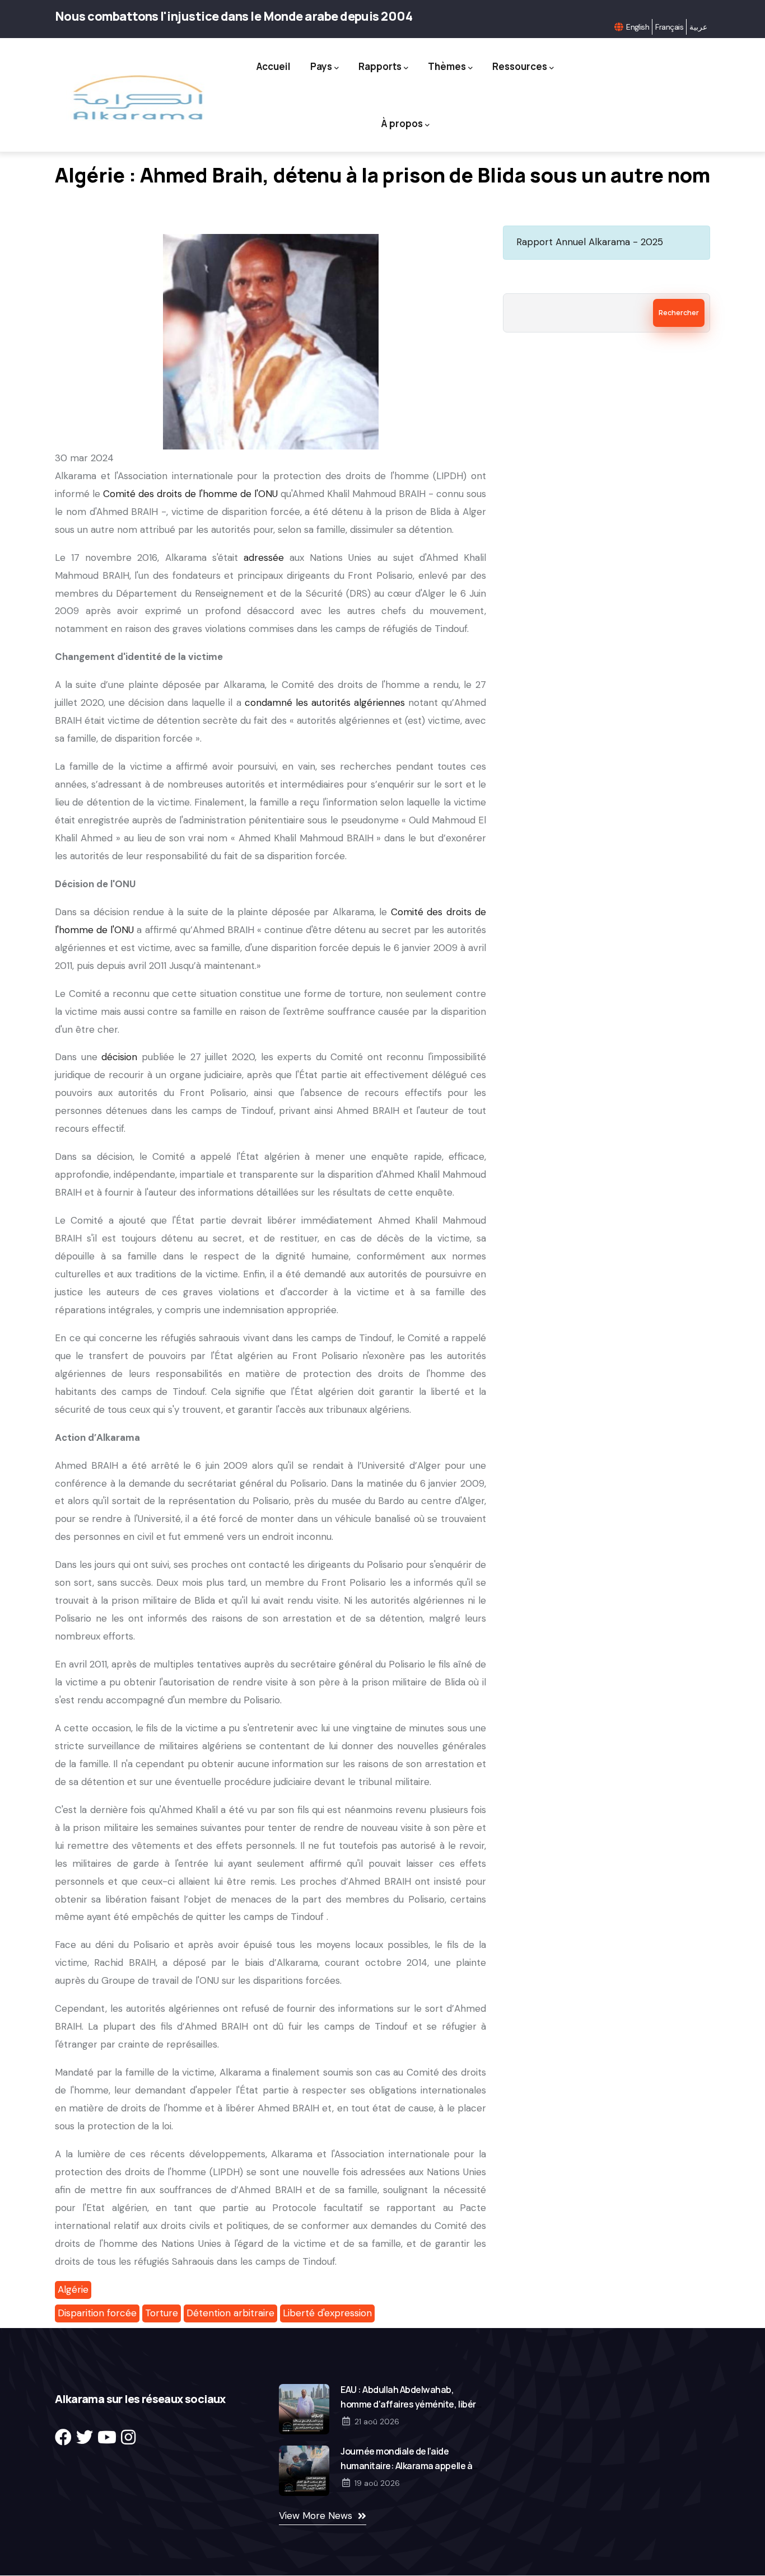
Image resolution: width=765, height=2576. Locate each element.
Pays (321, 66)
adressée (264, 558)
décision (119, 1057)
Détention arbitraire (230, 2313)
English (638, 27)
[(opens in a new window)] (63, 2437)
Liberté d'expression (327, 2313)
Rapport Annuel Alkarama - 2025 (590, 242)
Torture (162, 2313)
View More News (316, 2516)
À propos (402, 123)
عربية (698, 27)
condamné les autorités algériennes (325, 702)
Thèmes (447, 66)
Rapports (380, 66)
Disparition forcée (97, 2313)
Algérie (73, 2289)
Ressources (520, 66)
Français (669, 27)
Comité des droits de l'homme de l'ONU (190, 494)
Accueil (274, 66)
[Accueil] (137, 98)
